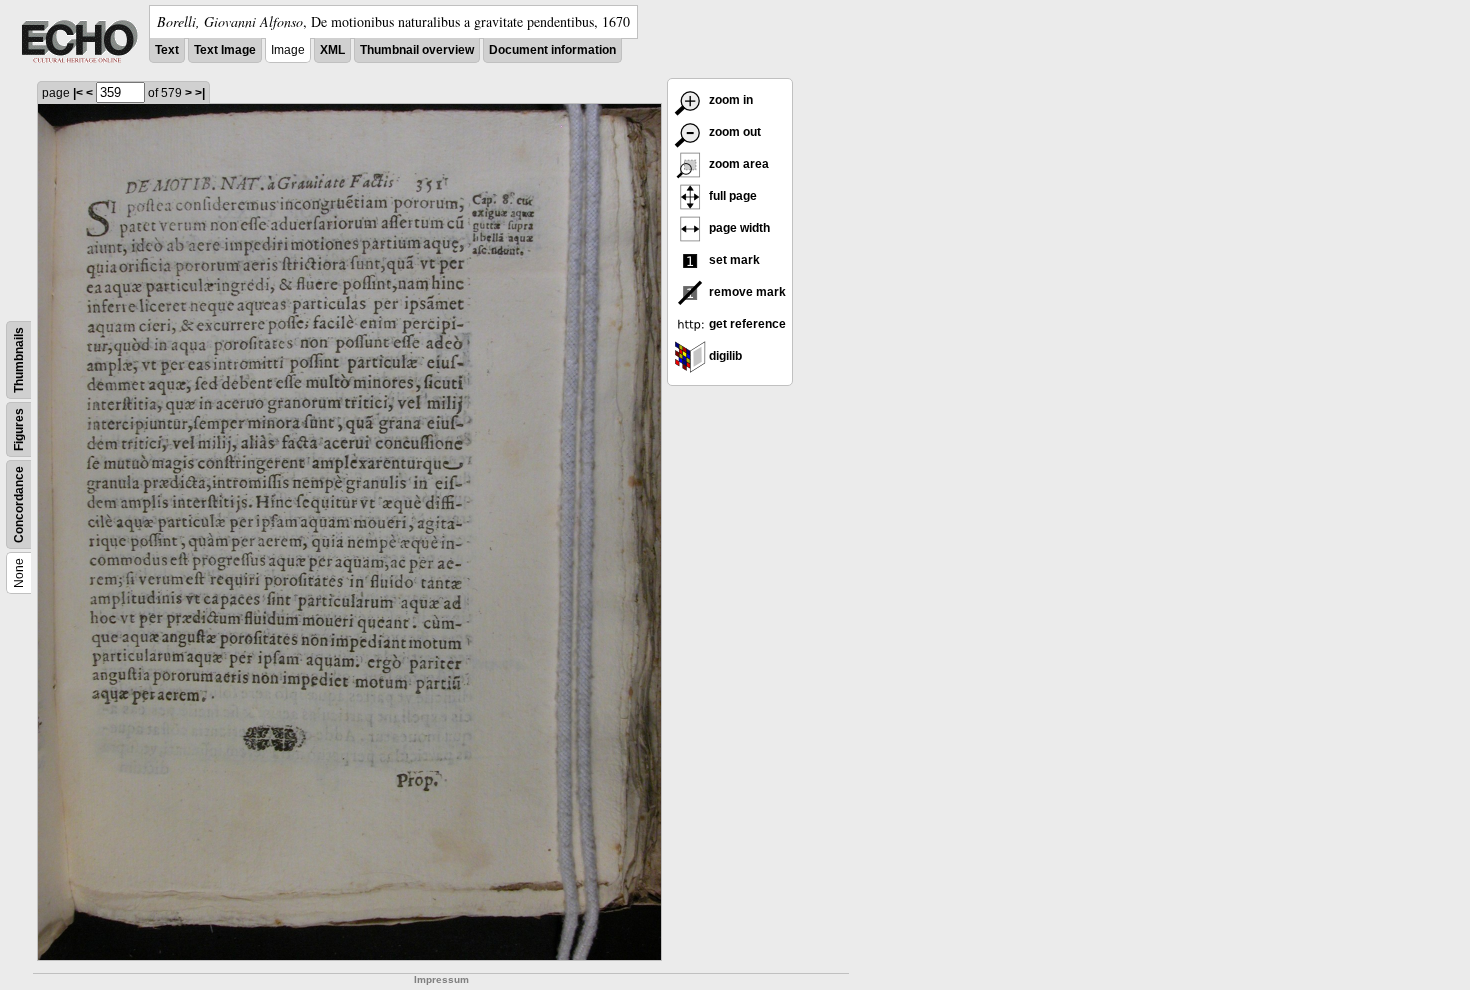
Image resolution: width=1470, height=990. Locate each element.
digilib (724, 356)
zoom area (737, 164)
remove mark (746, 292)
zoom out (733, 132)
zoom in (729, 100)
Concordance (19, 504)
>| (200, 93)
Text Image (225, 50)
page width (738, 228)
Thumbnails (19, 360)
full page (731, 196)
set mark (733, 260)
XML (332, 50)
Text (167, 50)
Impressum (441, 979)
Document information (552, 50)
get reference (746, 324)
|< (78, 93)
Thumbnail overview (417, 50)
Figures (19, 429)
